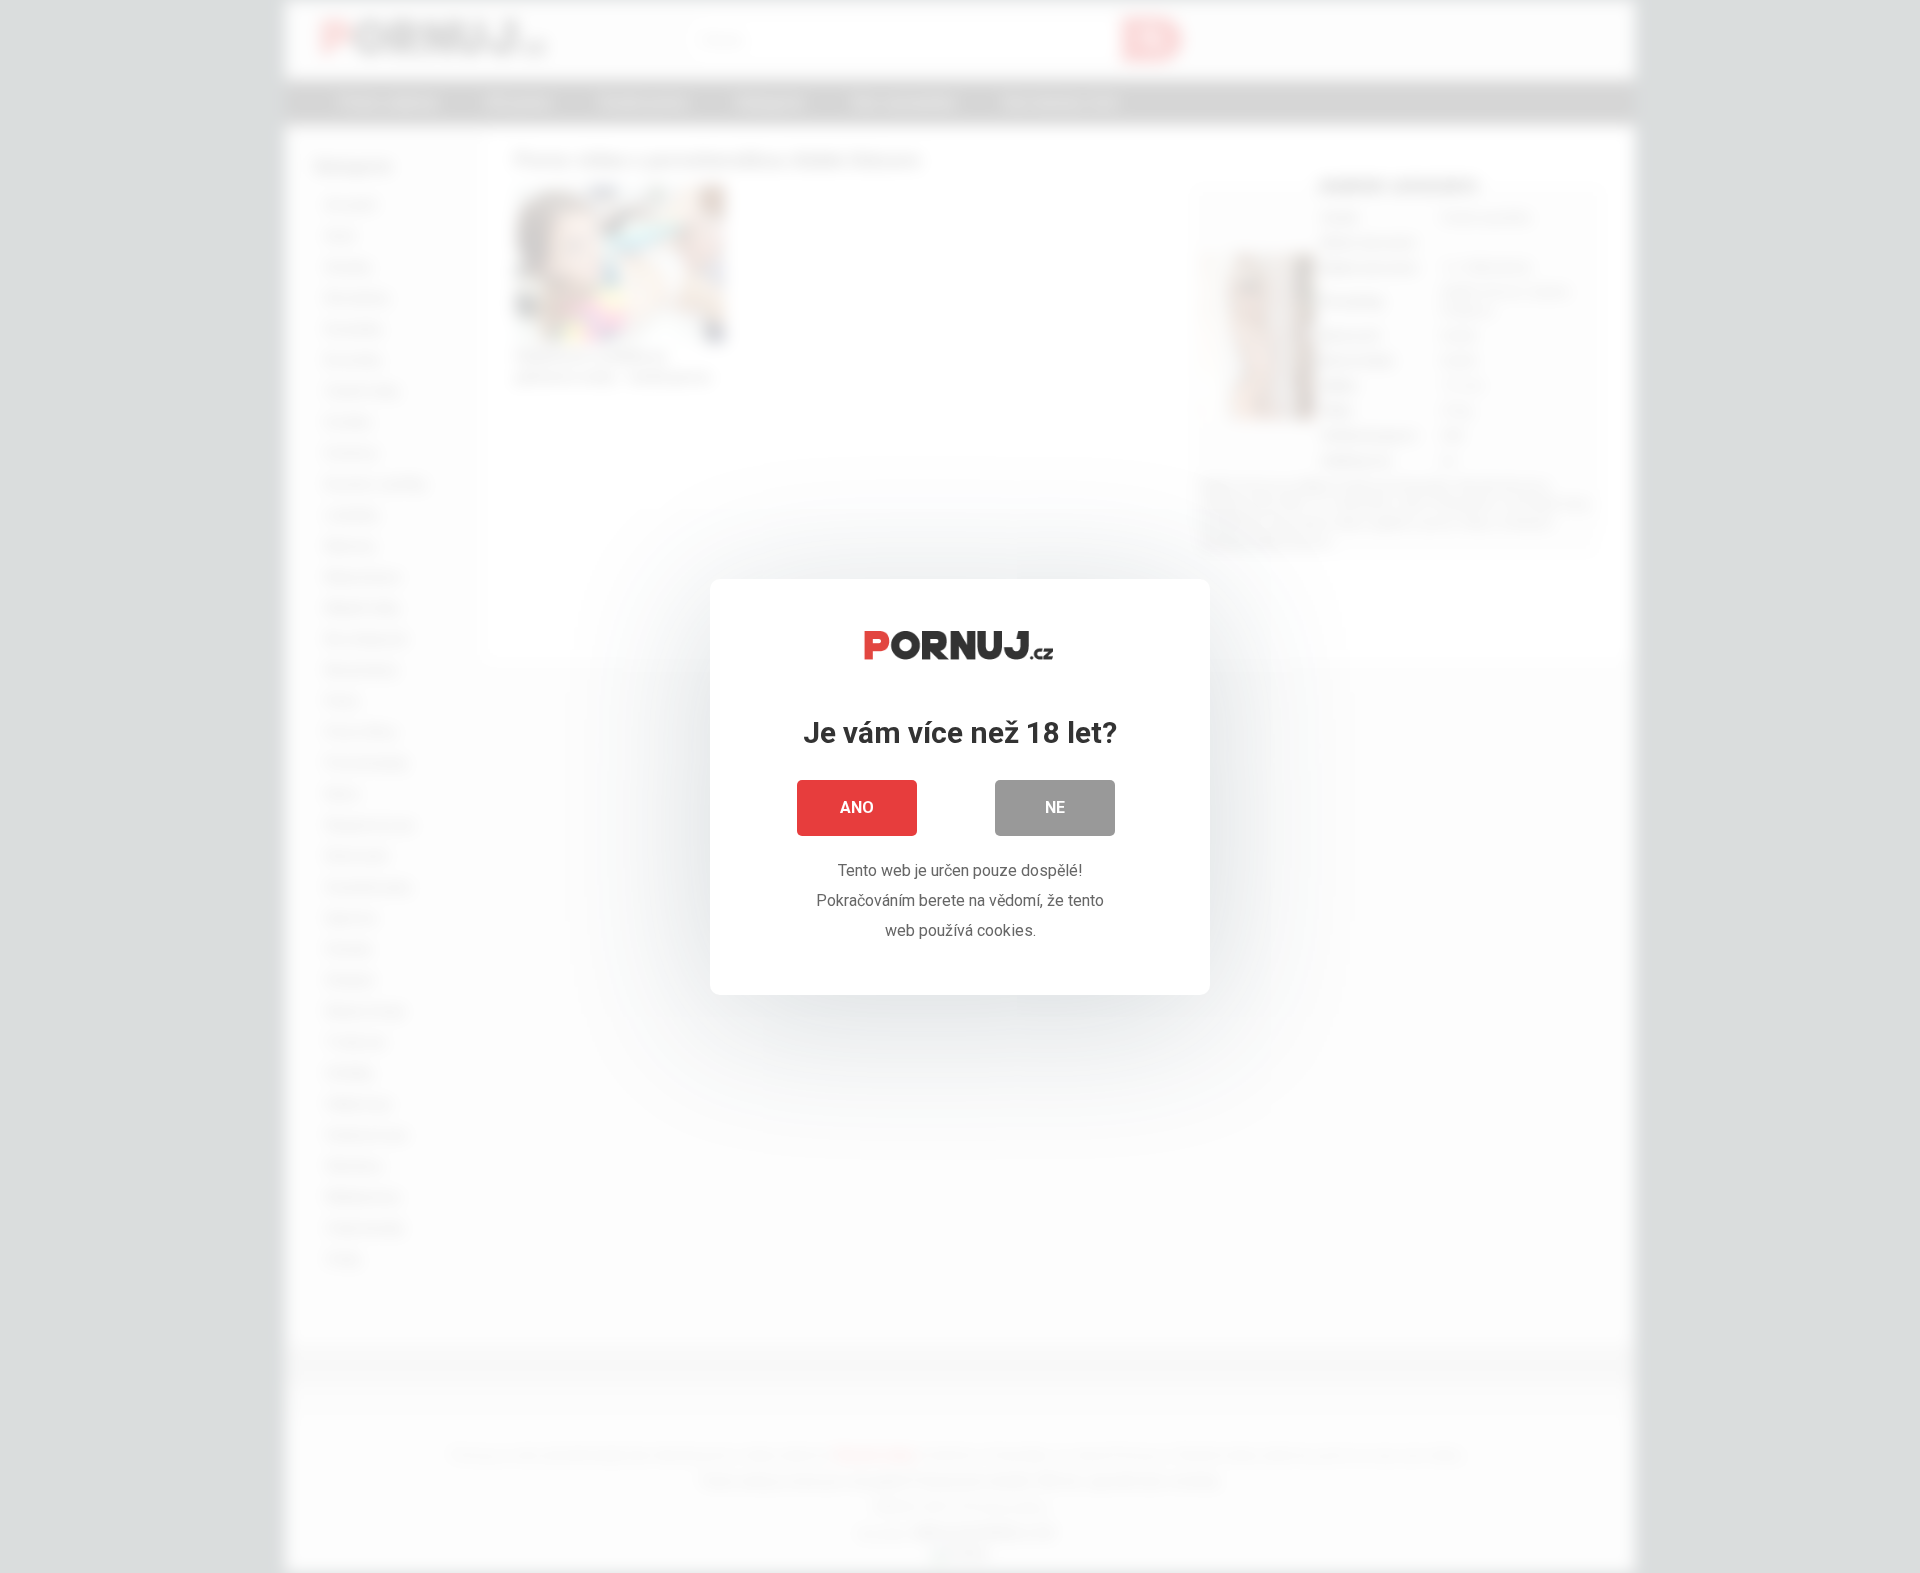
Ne (1055, 807)
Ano (857, 807)
